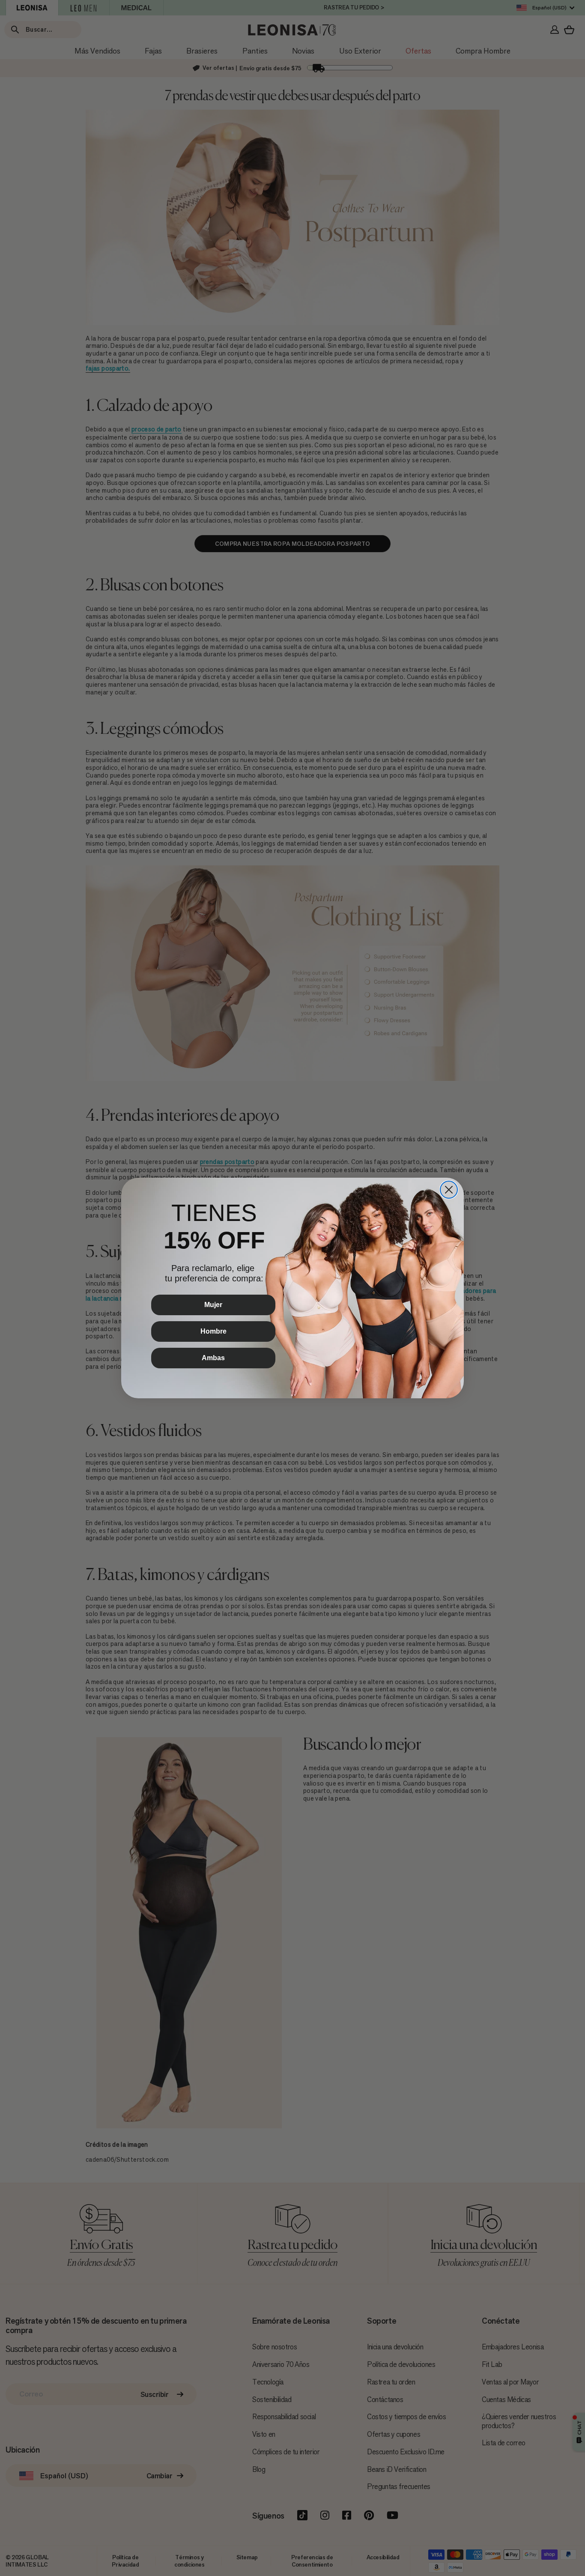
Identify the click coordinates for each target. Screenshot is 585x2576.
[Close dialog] (449, 1190)
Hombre (213, 1331)
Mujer (213, 1305)
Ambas (213, 1358)
